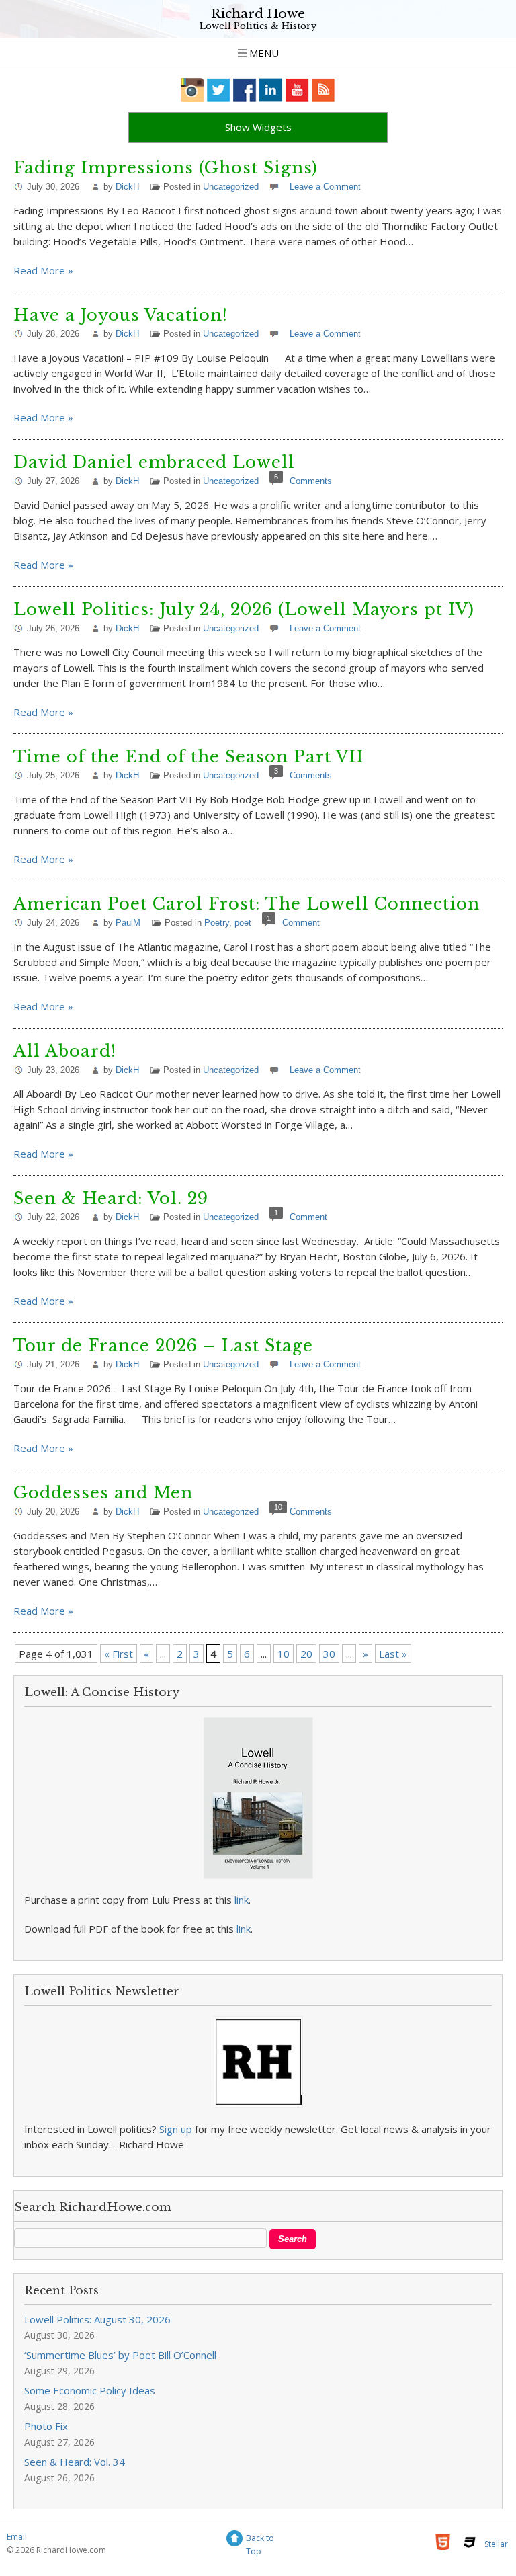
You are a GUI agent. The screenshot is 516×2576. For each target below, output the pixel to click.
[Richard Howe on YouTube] (297, 90)
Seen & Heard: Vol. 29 (111, 1198)
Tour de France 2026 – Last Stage (163, 1345)
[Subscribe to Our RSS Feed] (324, 90)
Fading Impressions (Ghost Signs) (166, 168)
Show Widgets (258, 127)
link (242, 1900)
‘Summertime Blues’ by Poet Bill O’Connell (120, 2355)
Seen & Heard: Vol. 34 (75, 2462)
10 (284, 1654)
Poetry (217, 923)
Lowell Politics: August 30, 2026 (97, 2319)
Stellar (496, 2544)
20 (306, 1654)
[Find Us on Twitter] (219, 90)
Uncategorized (231, 187)
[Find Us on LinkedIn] (271, 90)
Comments (311, 481)
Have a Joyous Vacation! (121, 315)
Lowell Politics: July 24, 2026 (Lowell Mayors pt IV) (244, 609)
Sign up (176, 2129)
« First (119, 1654)
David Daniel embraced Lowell (154, 462)
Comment (301, 923)
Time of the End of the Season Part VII (188, 757)
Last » (393, 1654)
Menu (263, 53)
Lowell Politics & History (258, 26)
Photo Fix (46, 2426)
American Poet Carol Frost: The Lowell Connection (247, 904)
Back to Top (260, 2540)
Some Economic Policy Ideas (90, 2390)
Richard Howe (258, 14)
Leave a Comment (325, 187)
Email (17, 2537)
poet (243, 923)
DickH (127, 187)
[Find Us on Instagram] (192, 90)
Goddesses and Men (103, 1493)
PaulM (128, 923)
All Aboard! (65, 1051)
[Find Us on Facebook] (245, 90)
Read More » (43, 270)
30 (329, 1654)
